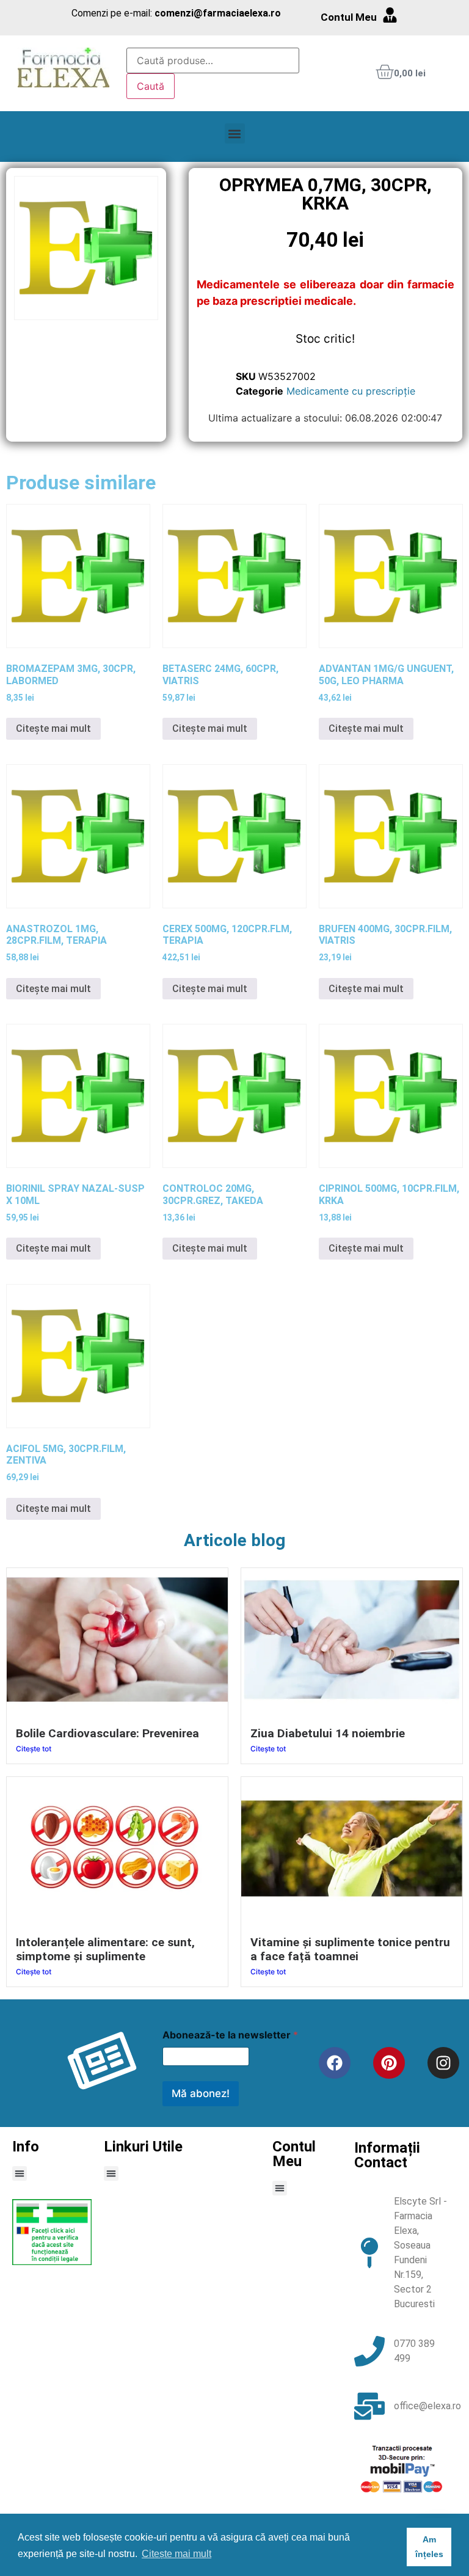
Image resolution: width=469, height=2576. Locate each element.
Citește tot (34, 1749)
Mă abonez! (201, 2093)
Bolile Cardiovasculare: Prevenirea (107, 1733)
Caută (151, 86)
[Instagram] (443, 2063)
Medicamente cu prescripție (351, 391)
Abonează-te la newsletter (230, 2035)
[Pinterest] (389, 2063)
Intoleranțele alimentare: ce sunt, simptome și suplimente (105, 1949)
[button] (235, 133)
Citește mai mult (53, 728)
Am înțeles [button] (429, 2547)
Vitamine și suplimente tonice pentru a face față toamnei (350, 1949)
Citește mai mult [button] (176, 2554)
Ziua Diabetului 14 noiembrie (328, 1733)
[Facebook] (335, 2063)
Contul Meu (349, 17)
